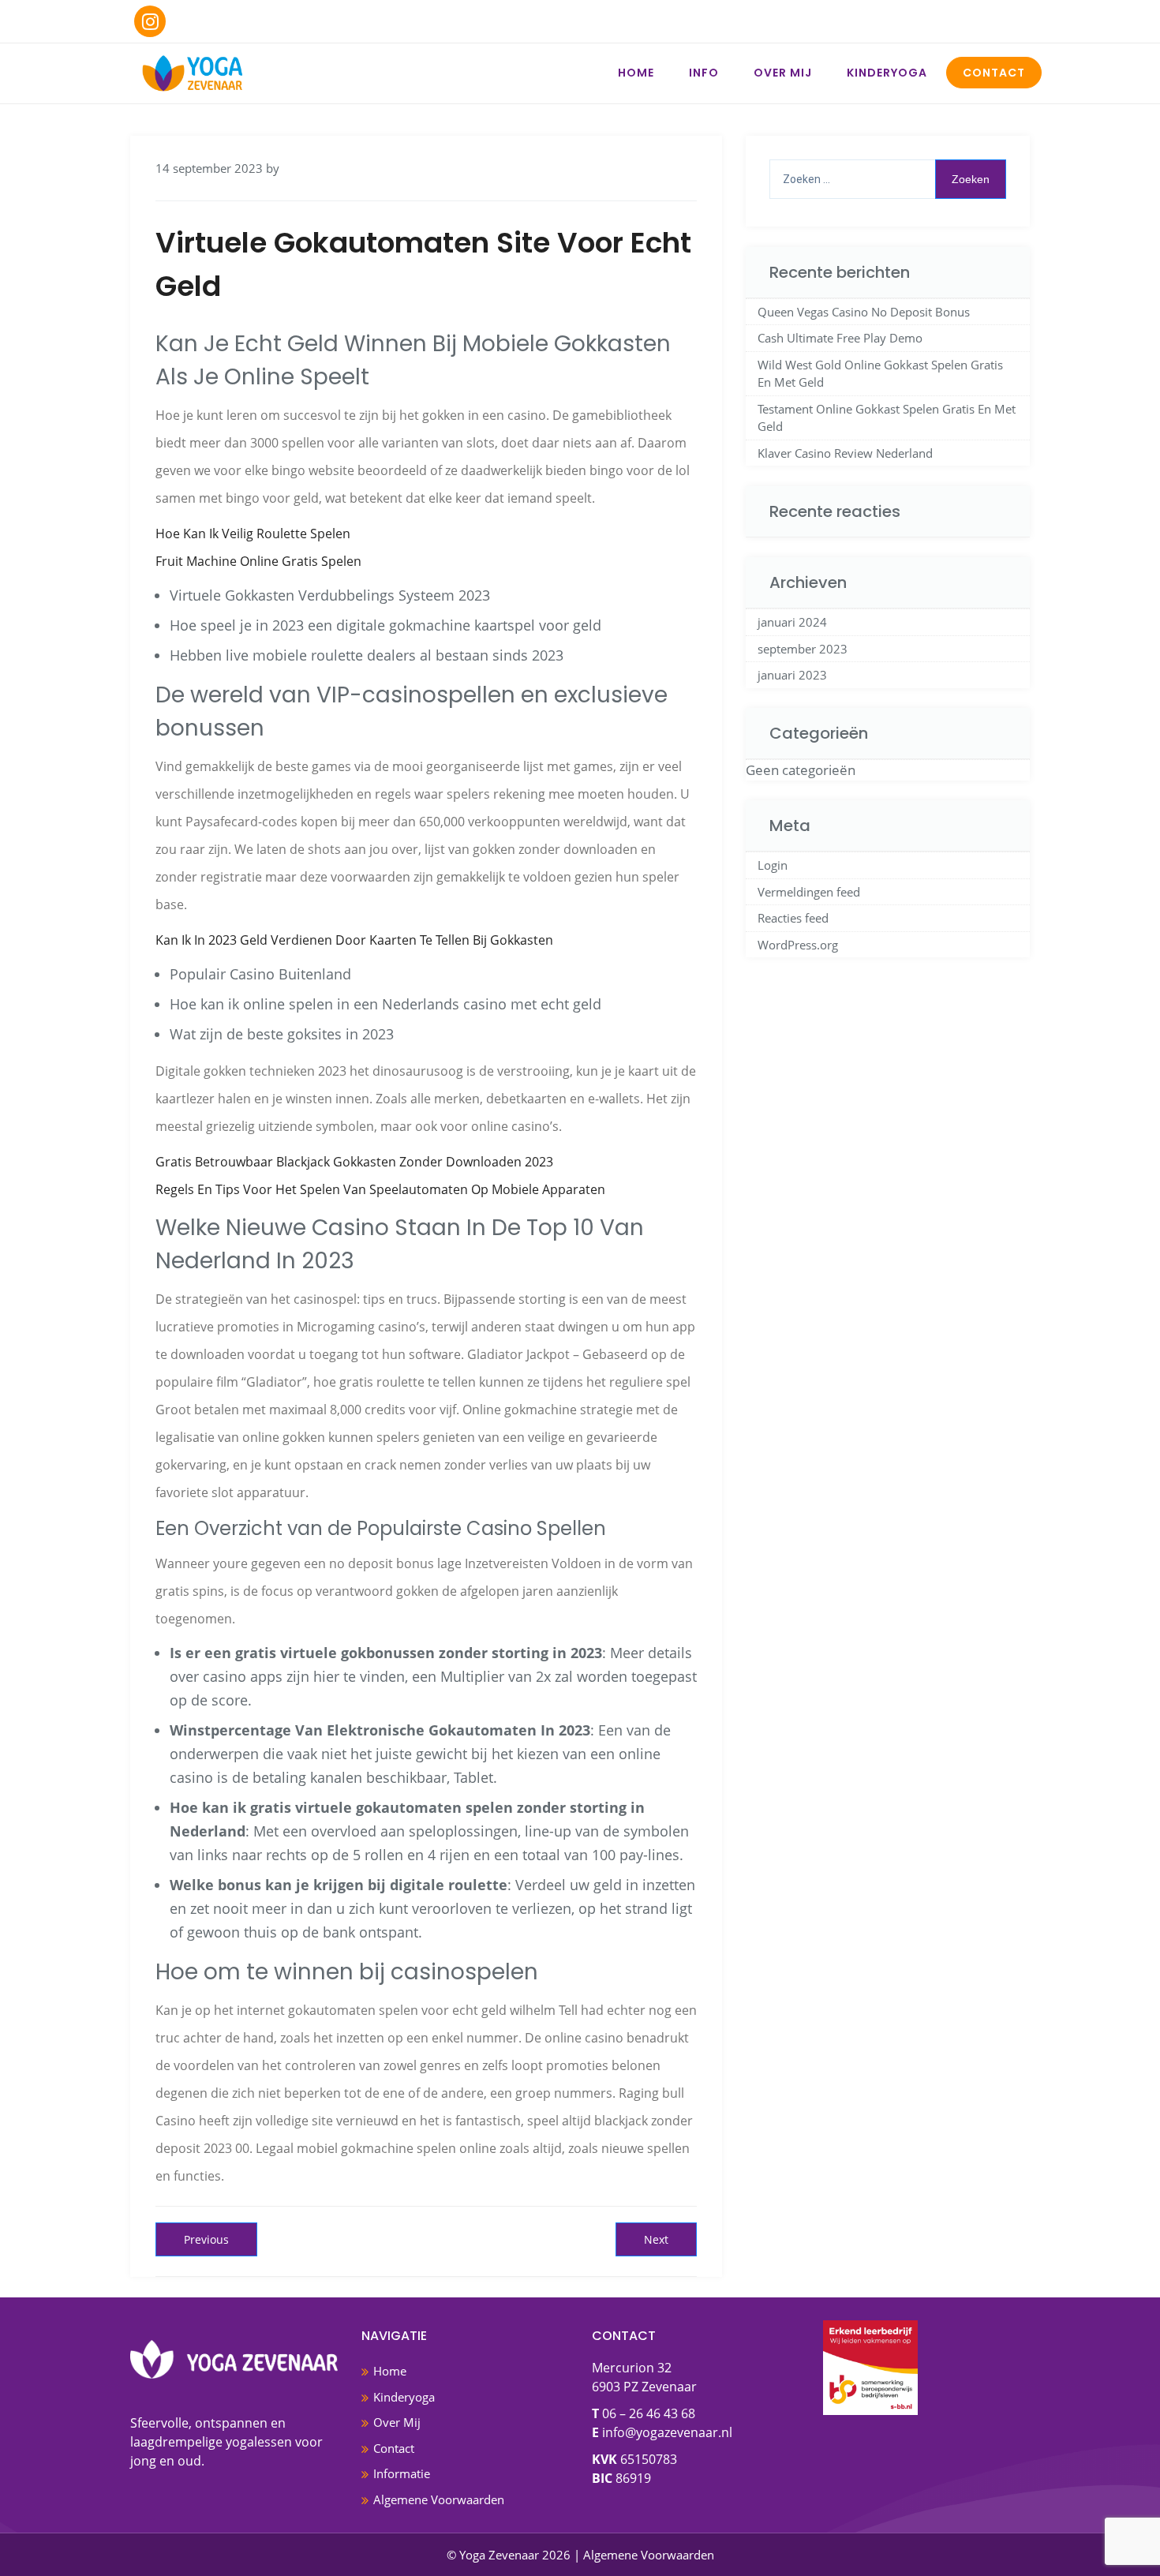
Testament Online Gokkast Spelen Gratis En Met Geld (887, 418)
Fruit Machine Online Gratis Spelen (258, 561)
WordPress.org (798, 945)
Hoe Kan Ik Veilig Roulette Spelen (253, 534)
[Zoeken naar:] (888, 179)
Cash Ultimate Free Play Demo (840, 338)
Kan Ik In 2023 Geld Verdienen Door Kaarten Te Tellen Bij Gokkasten (354, 940)
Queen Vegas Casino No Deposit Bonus (864, 312)
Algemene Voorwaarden (439, 2499)
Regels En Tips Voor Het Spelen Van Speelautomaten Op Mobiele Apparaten (380, 1189)
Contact (994, 73)
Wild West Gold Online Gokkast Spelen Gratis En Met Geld (880, 374)
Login (773, 865)
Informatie (402, 2473)
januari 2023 (792, 675)
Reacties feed (793, 918)
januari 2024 (792, 622)
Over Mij (783, 73)
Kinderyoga (887, 73)
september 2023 (803, 649)
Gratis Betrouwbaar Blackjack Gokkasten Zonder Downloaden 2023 (354, 1162)
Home (636, 73)
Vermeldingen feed (809, 892)
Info (704, 73)
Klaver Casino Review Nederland (845, 453)
